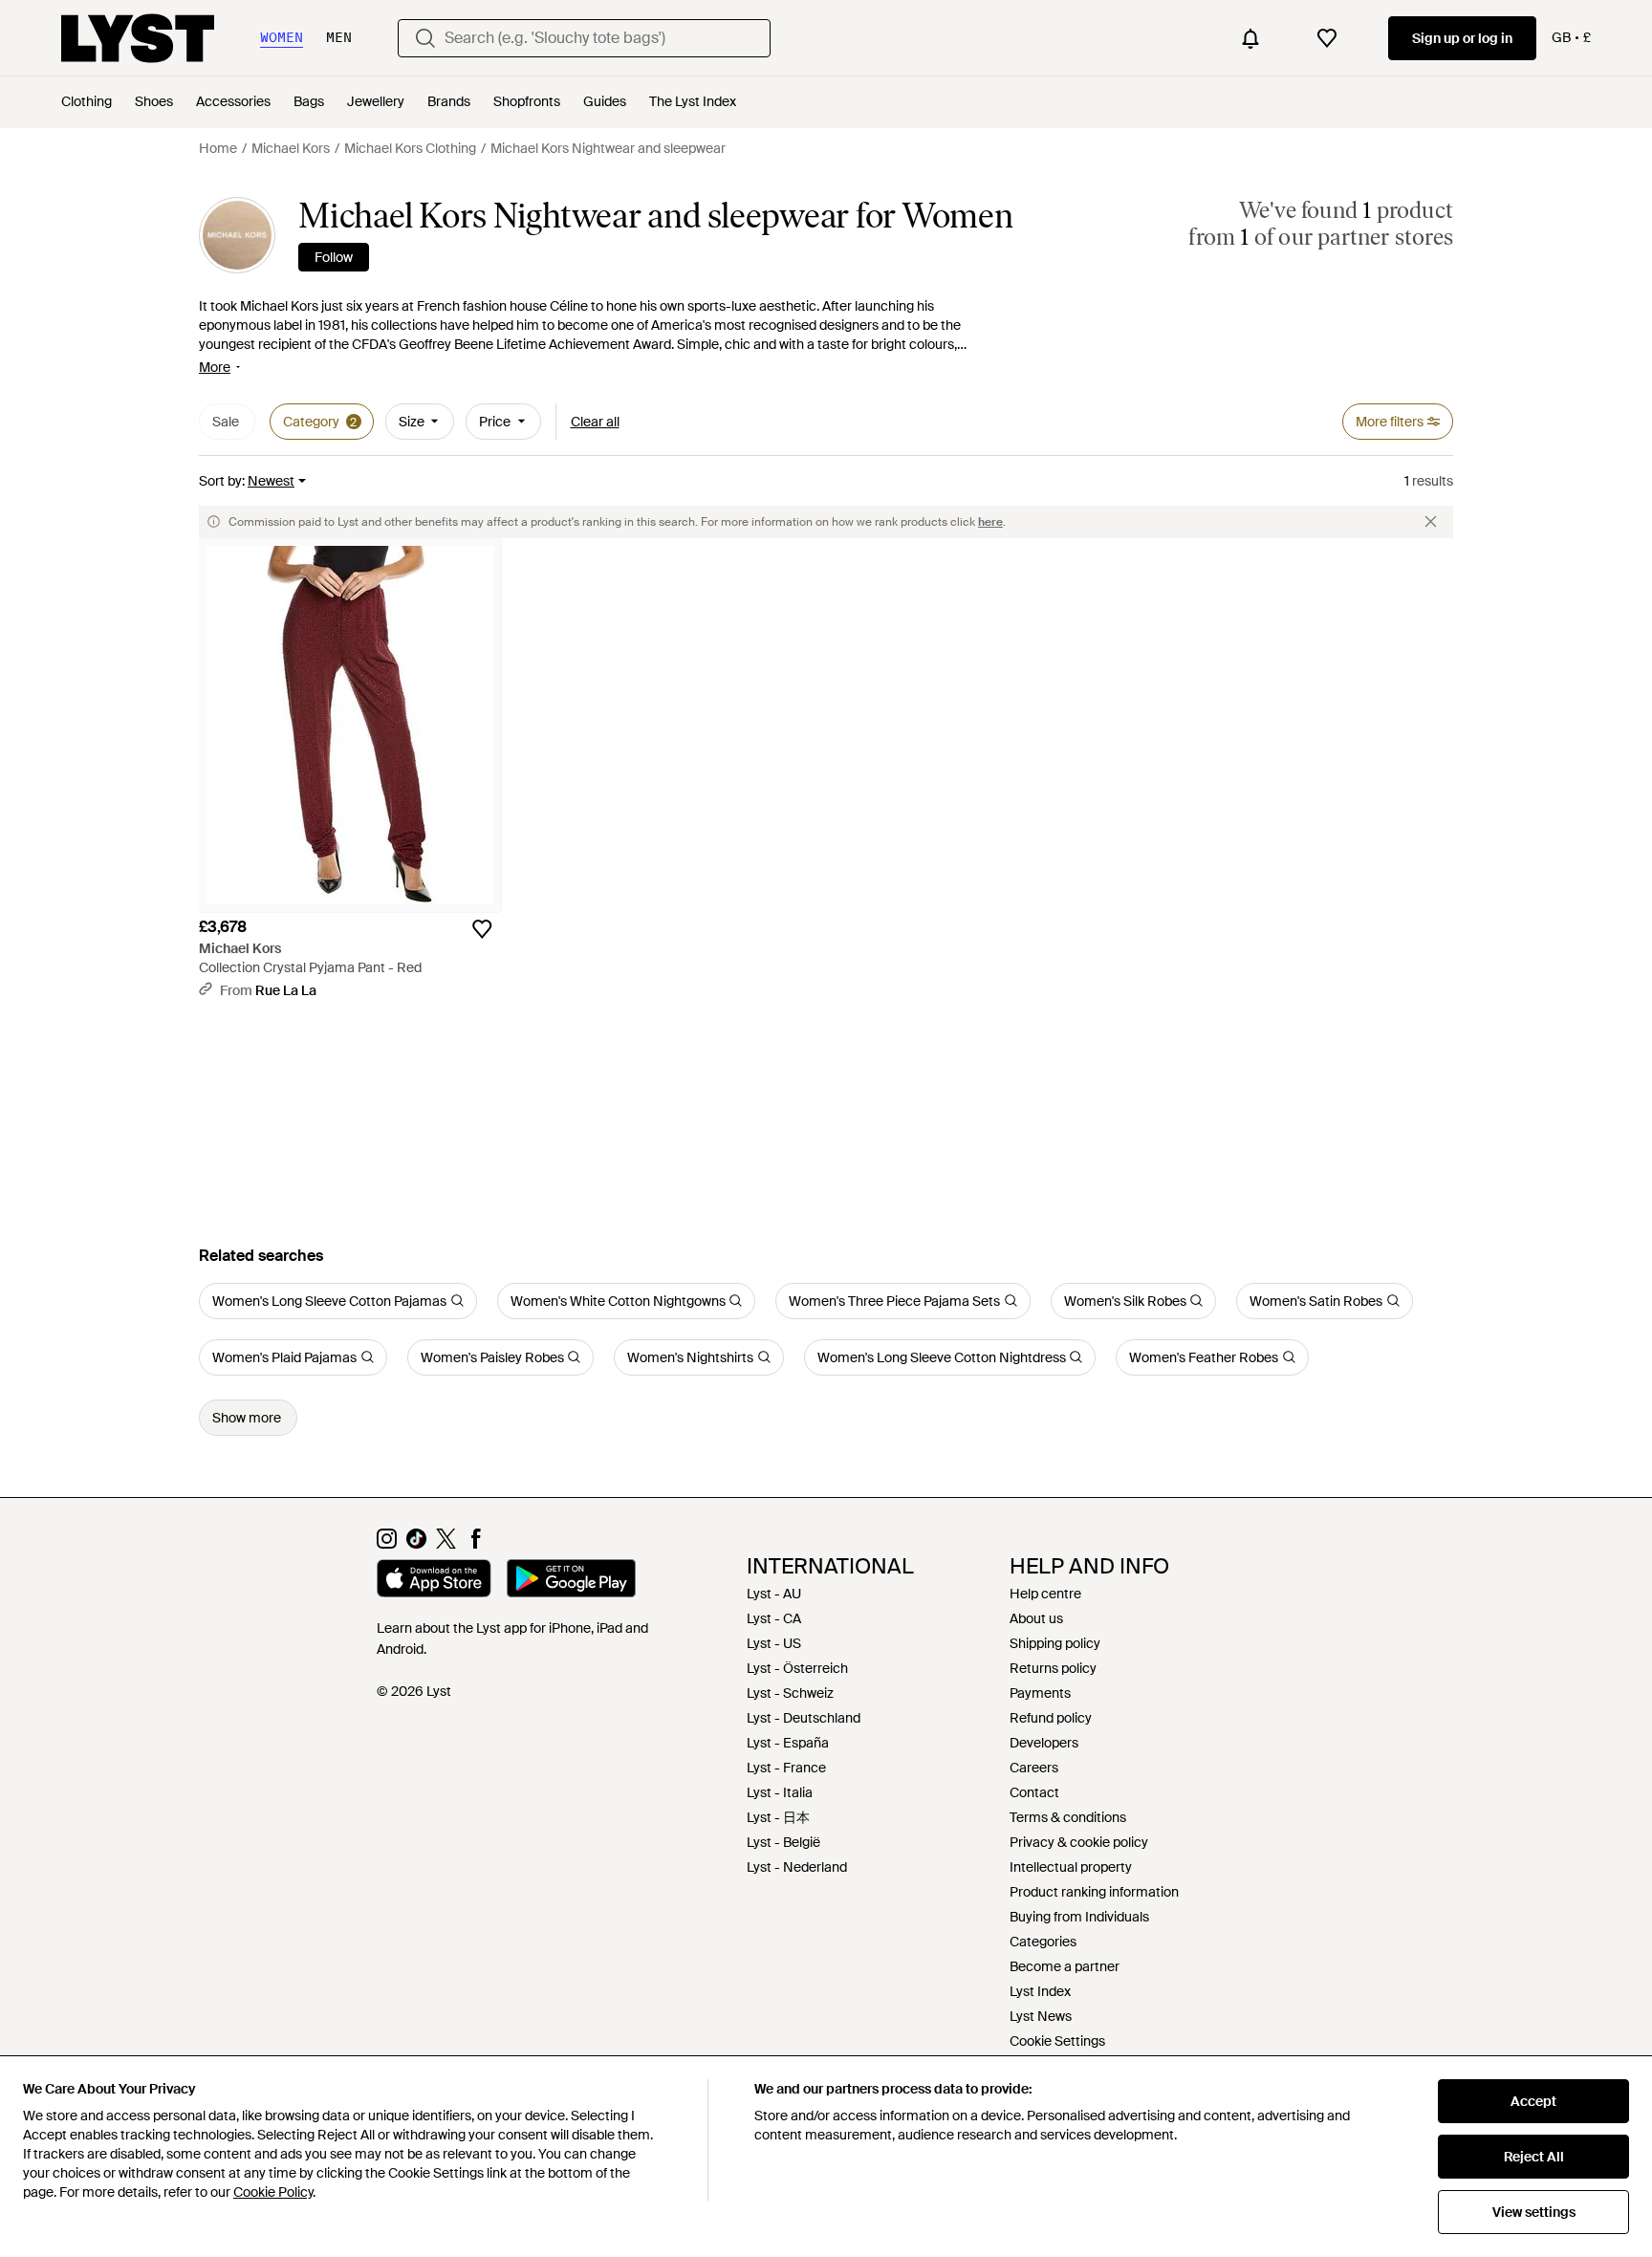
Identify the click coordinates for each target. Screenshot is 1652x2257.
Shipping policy (1055, 1643)
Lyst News (1041, 2016)
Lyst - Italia (780, 1792)
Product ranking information (1094, 1892)
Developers (1044, 1743)
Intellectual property (1071, 1867)
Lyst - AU (774, 1594)
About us (1036, 1618)
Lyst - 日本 (778, 1817)
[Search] (425, 38)
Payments (1040, 1693)
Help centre (1045, 1594)
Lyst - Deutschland (804, 1718)
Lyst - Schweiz (790, 1693)
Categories (1043, 1942)
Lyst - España (788, 1743)
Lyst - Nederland (797, 1867)
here (990, 522)
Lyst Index (1040, 1991)
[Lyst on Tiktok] (416, 1544)
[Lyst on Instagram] (387, 1544)
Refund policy (1051, 1718)
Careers (1034, 1768)
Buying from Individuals (1079, 1917)
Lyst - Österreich (797, 1668)
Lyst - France (786, 1768)
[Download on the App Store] (434, 1581)
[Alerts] (1250, 38)
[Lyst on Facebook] (476, 1544)
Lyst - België (783, 1842)
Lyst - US (774, 1643)
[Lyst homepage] (138, 38)
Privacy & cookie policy (1079, 1842)
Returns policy (1053, 1668)
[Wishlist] (1327, 38)
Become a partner (1065, 1966)
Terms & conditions (1068, 1817)
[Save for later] (482, 929)
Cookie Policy (273, 2192)
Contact (1034, 1792)
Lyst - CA (774, 1618)
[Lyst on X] (446, 1544)
